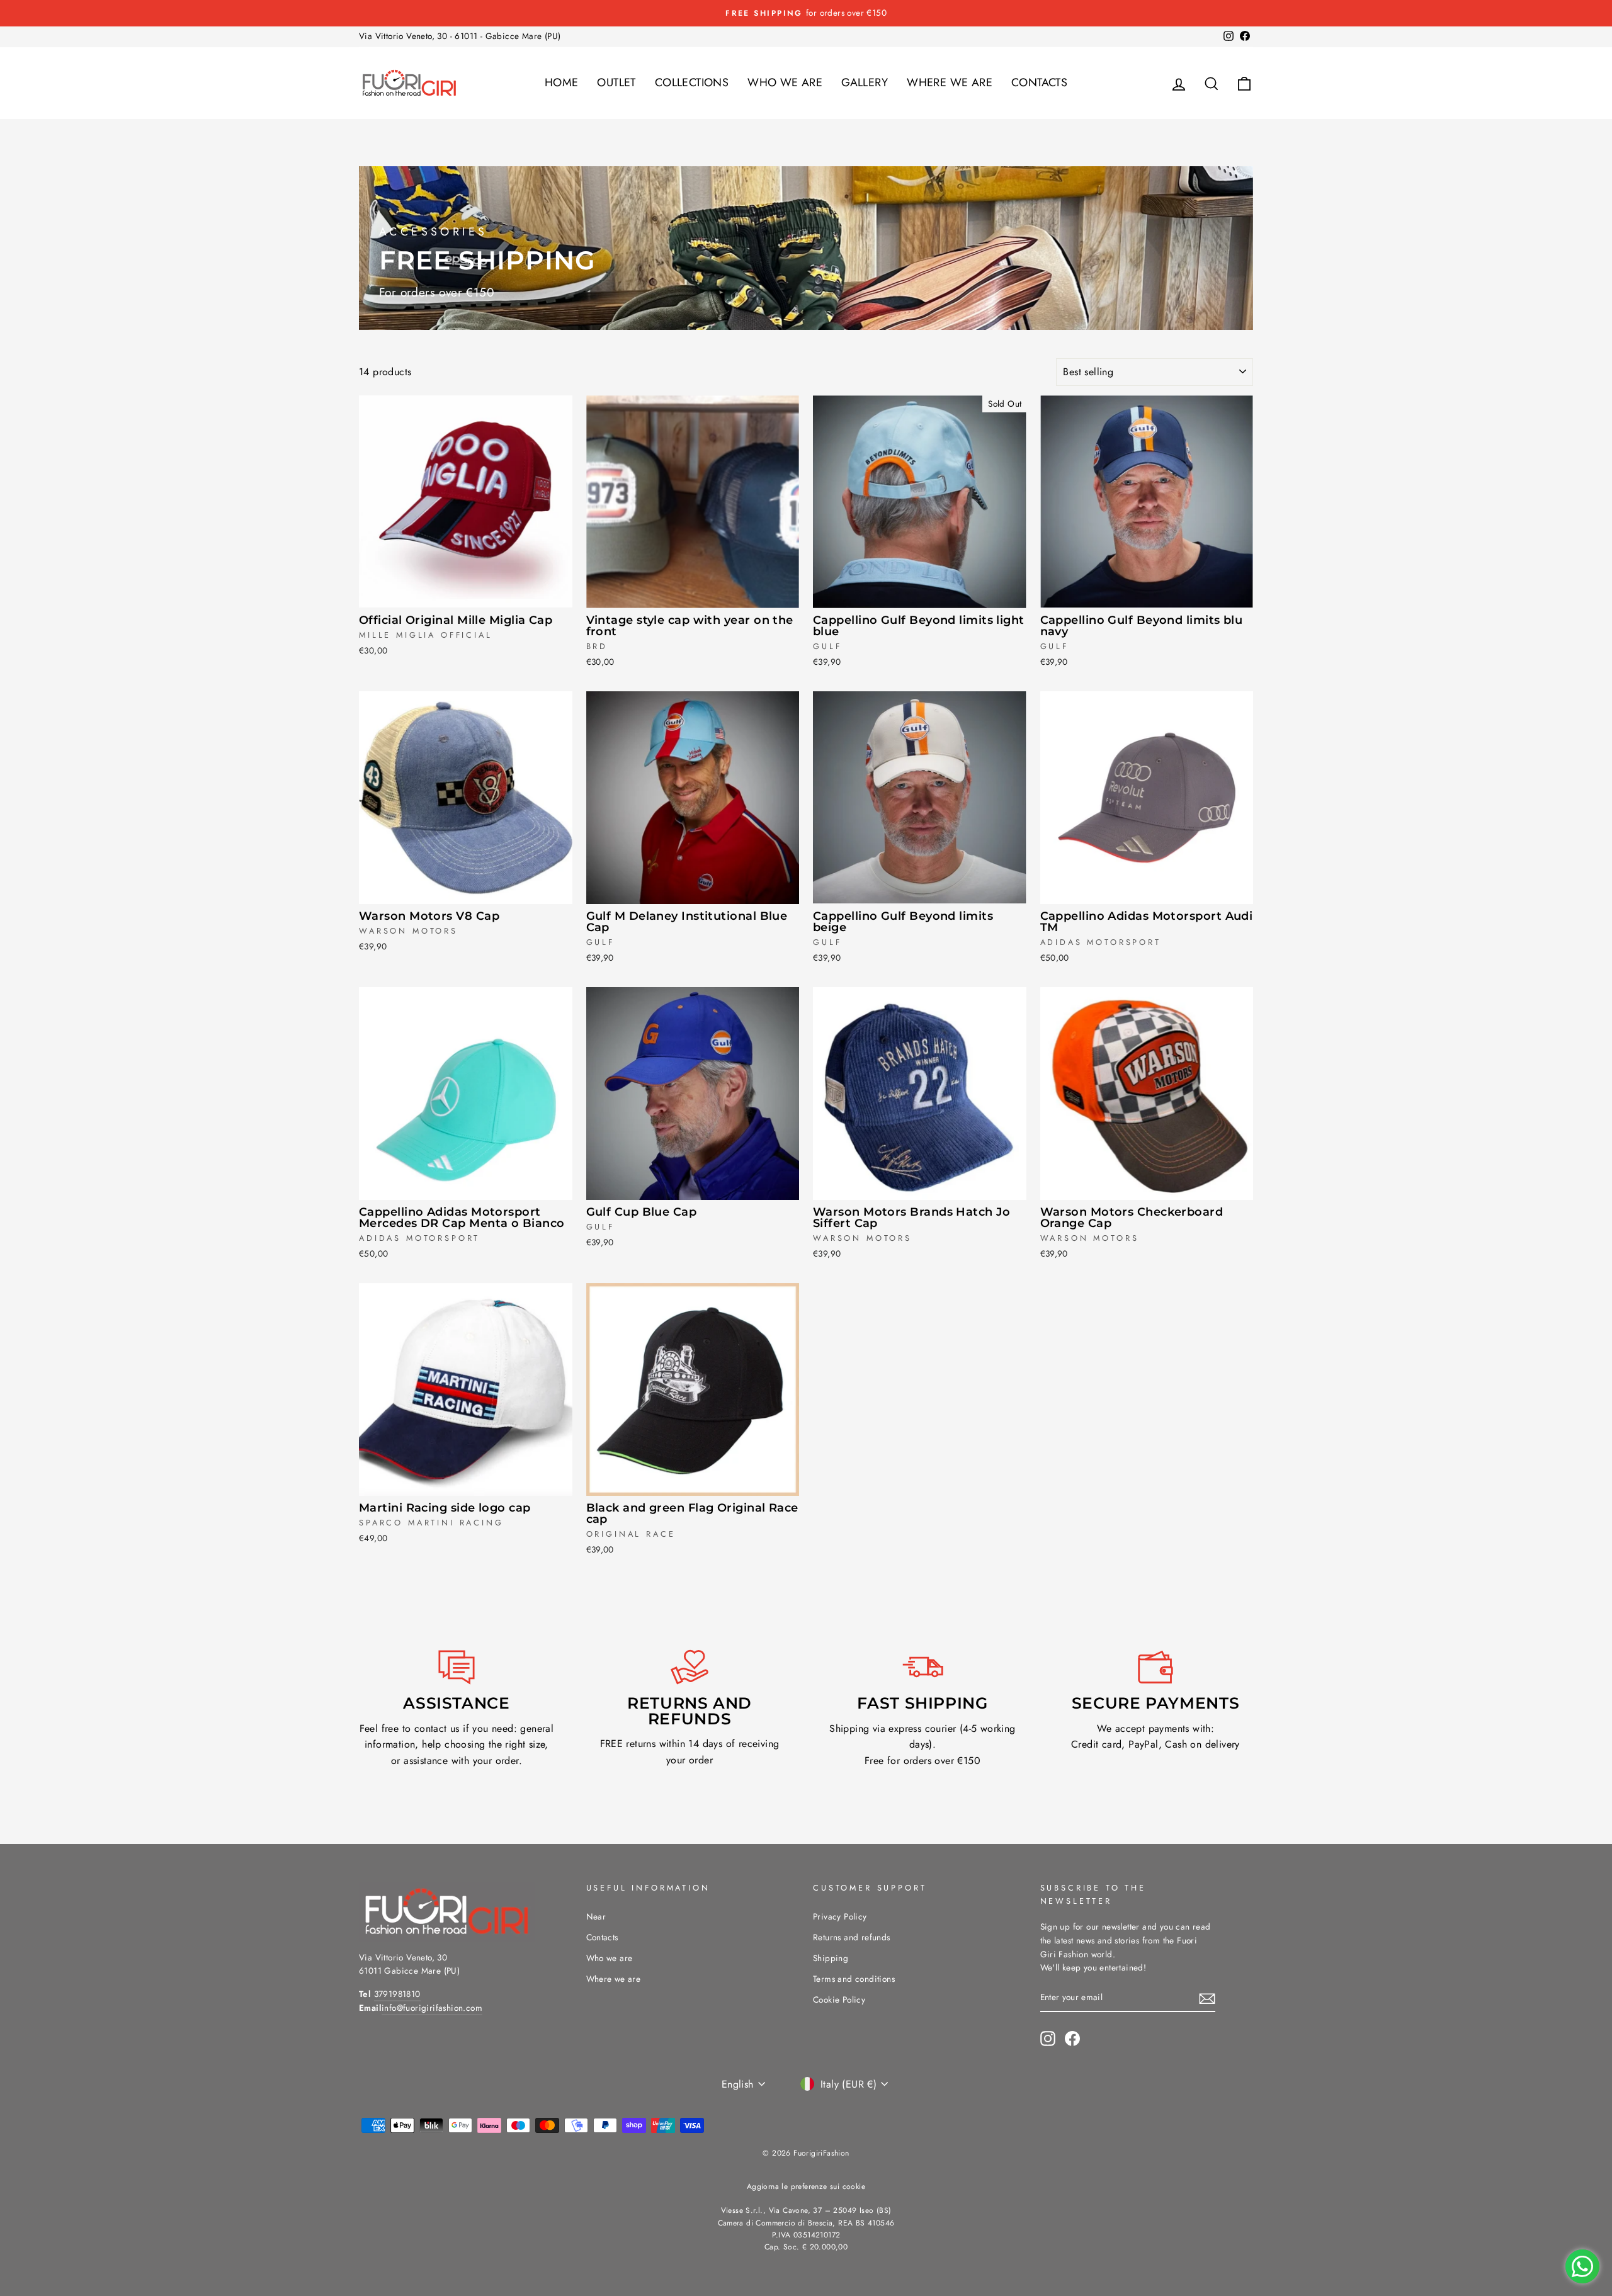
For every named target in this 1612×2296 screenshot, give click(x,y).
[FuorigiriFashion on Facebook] (1072, 2039)
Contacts (602, 1937)
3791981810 (397, 1994)
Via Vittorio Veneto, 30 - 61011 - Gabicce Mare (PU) (460, 36)
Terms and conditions (854, 1979)
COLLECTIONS (692, 82)
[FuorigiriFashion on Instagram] (1048, 2039)
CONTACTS (1039, 82)
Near (596, 1916)
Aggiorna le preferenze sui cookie (806, 2186)
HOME (562, 82)
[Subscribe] (1207, 1998)
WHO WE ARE (785, 82)
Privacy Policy (840, 1916)
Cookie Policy (839, 1999)
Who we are (610, 1958)
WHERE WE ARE (950, 82)
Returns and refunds (852, 1937)
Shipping (831, 1958)
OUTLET (616, 82)
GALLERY (865, 82)
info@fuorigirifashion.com (432, 2008)
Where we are (614, 1979)
